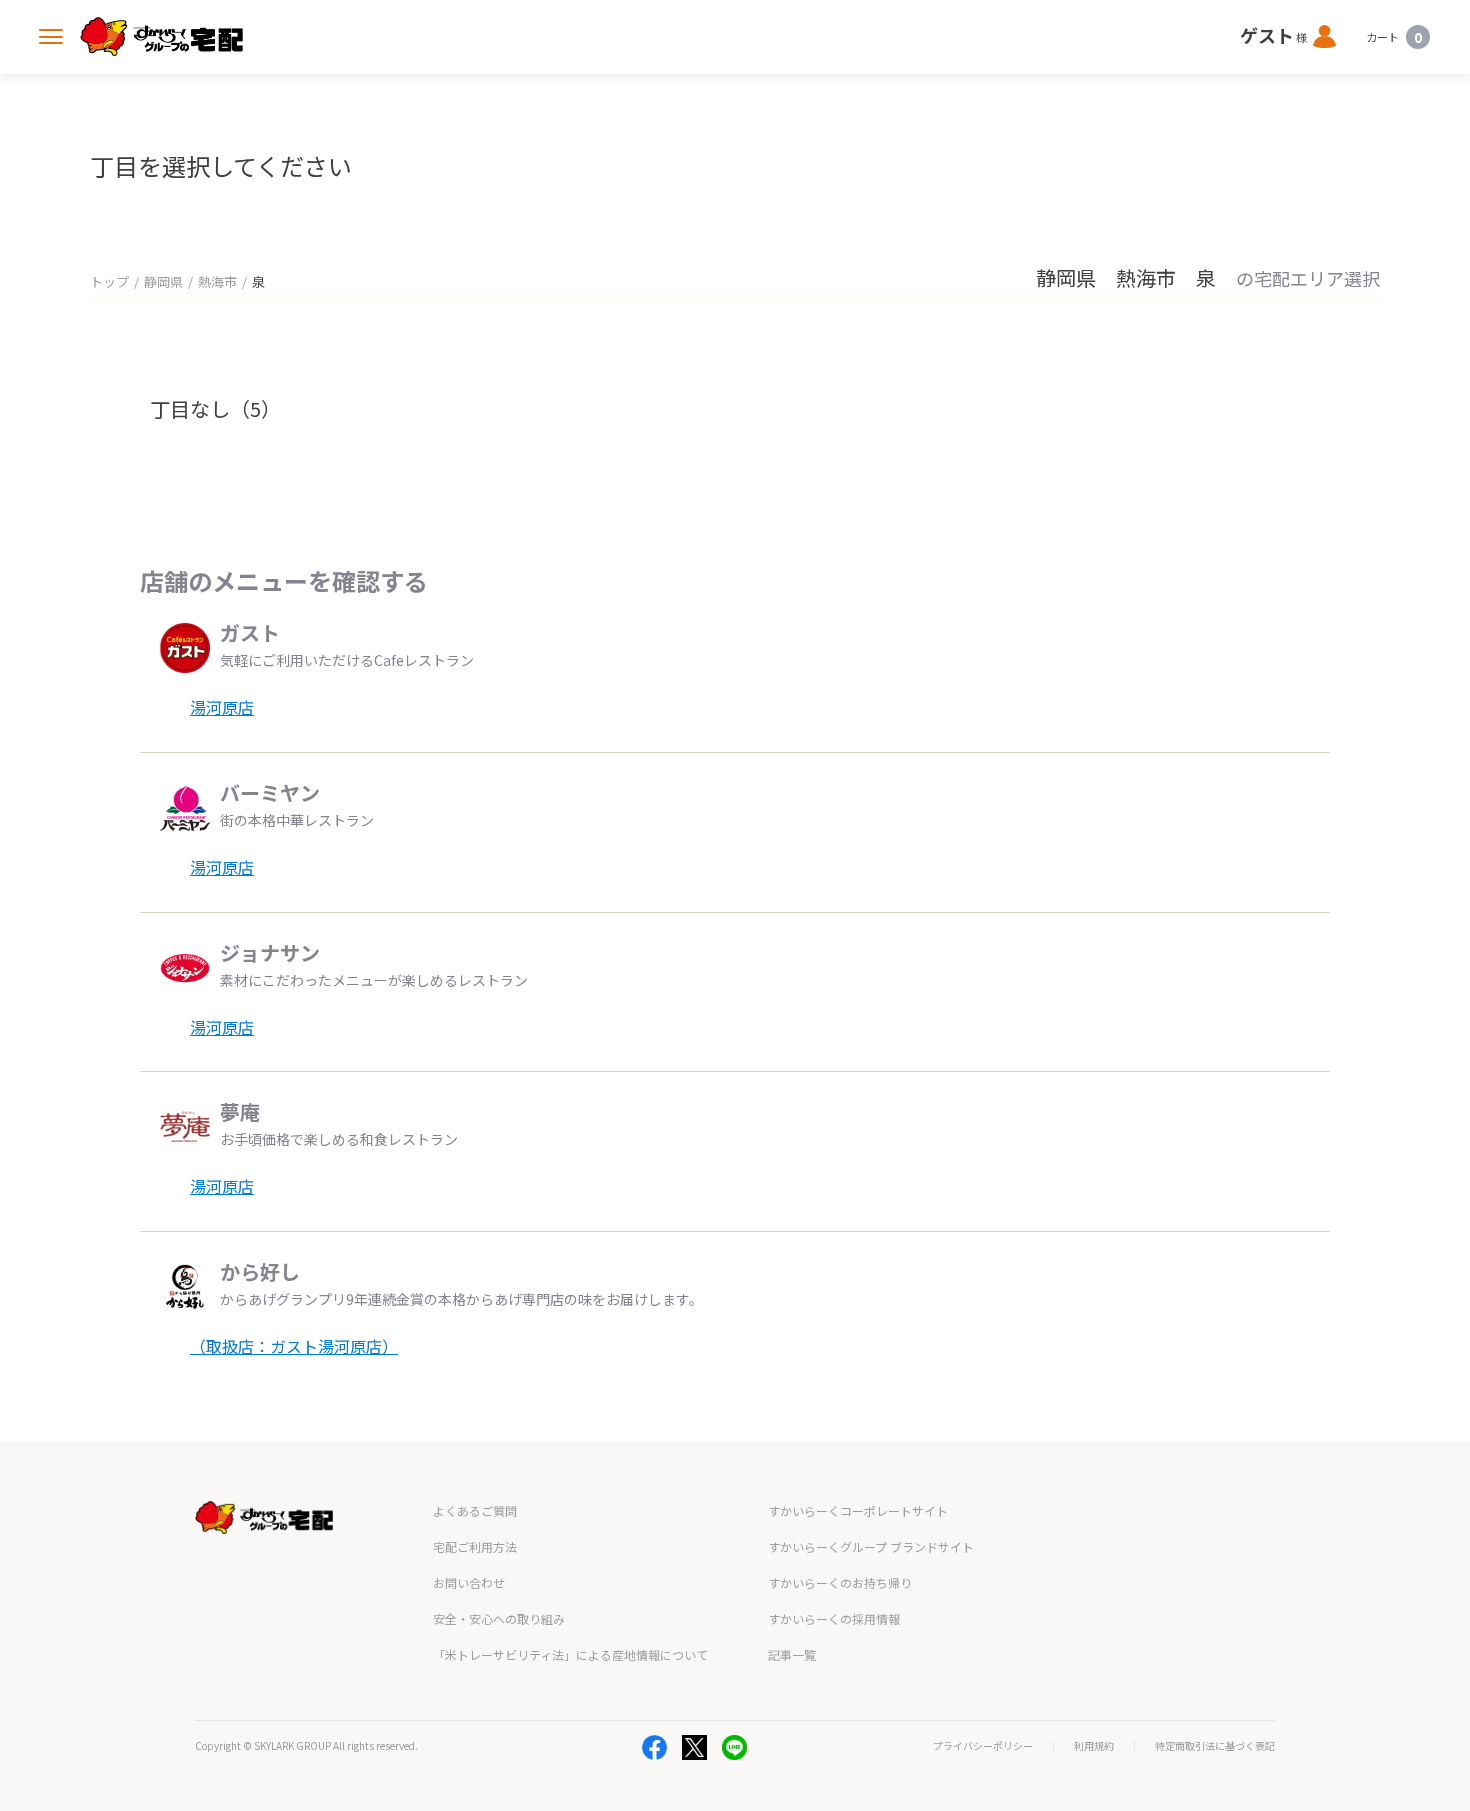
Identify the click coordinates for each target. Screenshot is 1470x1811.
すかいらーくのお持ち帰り (840, 1582)
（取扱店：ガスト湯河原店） (294, 1346)
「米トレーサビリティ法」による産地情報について (570, 1654)
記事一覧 (792, 1654)
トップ (109, 281)
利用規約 (1094, 1746)
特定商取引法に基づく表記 (1215, 1746)
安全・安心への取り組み (499, 1618)
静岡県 (163, 281)
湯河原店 (222, 707)
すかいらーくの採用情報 (834, 1618)
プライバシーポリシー (983, 1746)
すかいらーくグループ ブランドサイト (871, 1546)
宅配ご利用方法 (475, 1546)
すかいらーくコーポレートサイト (858, 1510)
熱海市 (217, 281)
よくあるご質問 (475, 1510)
